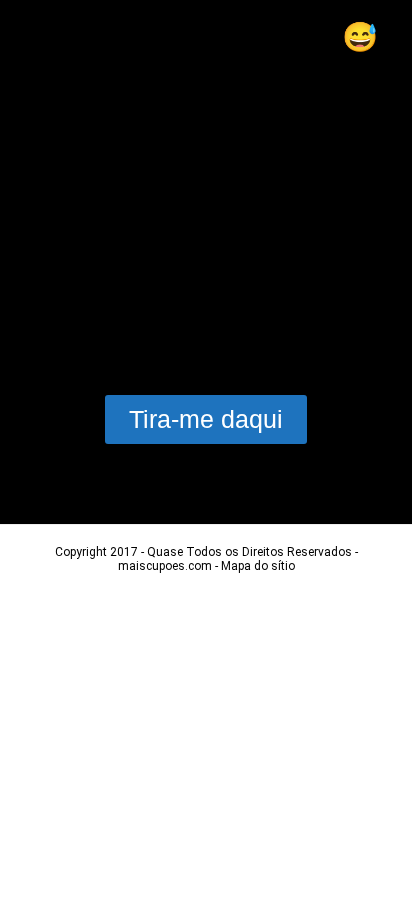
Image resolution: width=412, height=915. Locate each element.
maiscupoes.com (165, 566)
